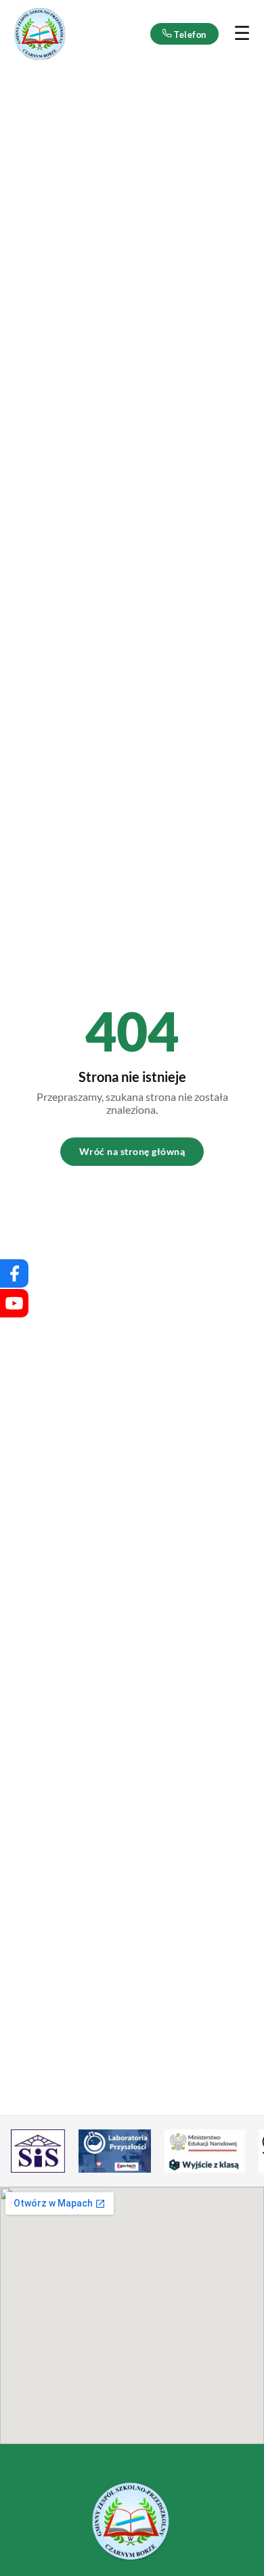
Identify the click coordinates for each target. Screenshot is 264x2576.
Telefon (189, 35)
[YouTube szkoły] (14, 1303)
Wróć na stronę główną (132, 1151)
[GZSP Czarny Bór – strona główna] (41, 34)
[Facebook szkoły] (14, 1273)
